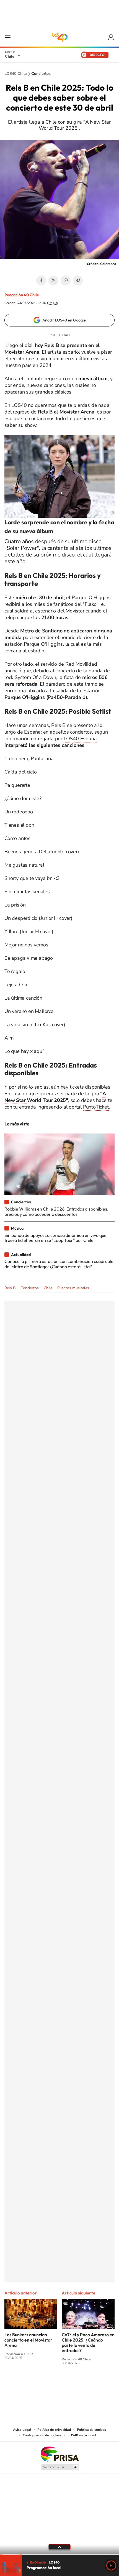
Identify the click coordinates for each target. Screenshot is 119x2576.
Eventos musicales (73, 1288)
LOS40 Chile (59, 37)
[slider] (59, 2554)
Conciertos (41, 74)
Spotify (82, 2384)
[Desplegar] (59, 2547)
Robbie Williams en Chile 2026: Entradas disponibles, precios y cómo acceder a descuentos (56, 1211)
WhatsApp (66, 280)
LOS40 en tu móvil (82, 2435)
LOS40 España (80, 739)
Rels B (10, 1288)
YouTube (48, 2384)
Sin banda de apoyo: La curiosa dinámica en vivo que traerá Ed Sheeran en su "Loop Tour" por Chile (55, 1238)
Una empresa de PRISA (59, 2454)
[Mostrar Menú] (8, 37)
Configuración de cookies (42, 2435)
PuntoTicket (96, 1107)
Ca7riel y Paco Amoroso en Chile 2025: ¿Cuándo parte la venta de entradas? (88, 2343)
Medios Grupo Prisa (60, 2467)
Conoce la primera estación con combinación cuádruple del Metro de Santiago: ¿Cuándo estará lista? (59, 1264)
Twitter (53, 280)
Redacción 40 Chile (22, 295)
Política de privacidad (54, 2430)
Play (111, 2565)
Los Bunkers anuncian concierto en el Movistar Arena (28, 2340)
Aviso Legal (22, 2430)
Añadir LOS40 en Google (64, 320)
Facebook (41, 280)
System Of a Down (35, 677)
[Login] (111, 37)
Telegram (78, 280)
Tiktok (26, 2384)
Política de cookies (91, 2430)
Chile (10, 56)
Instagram (37, 2384)
